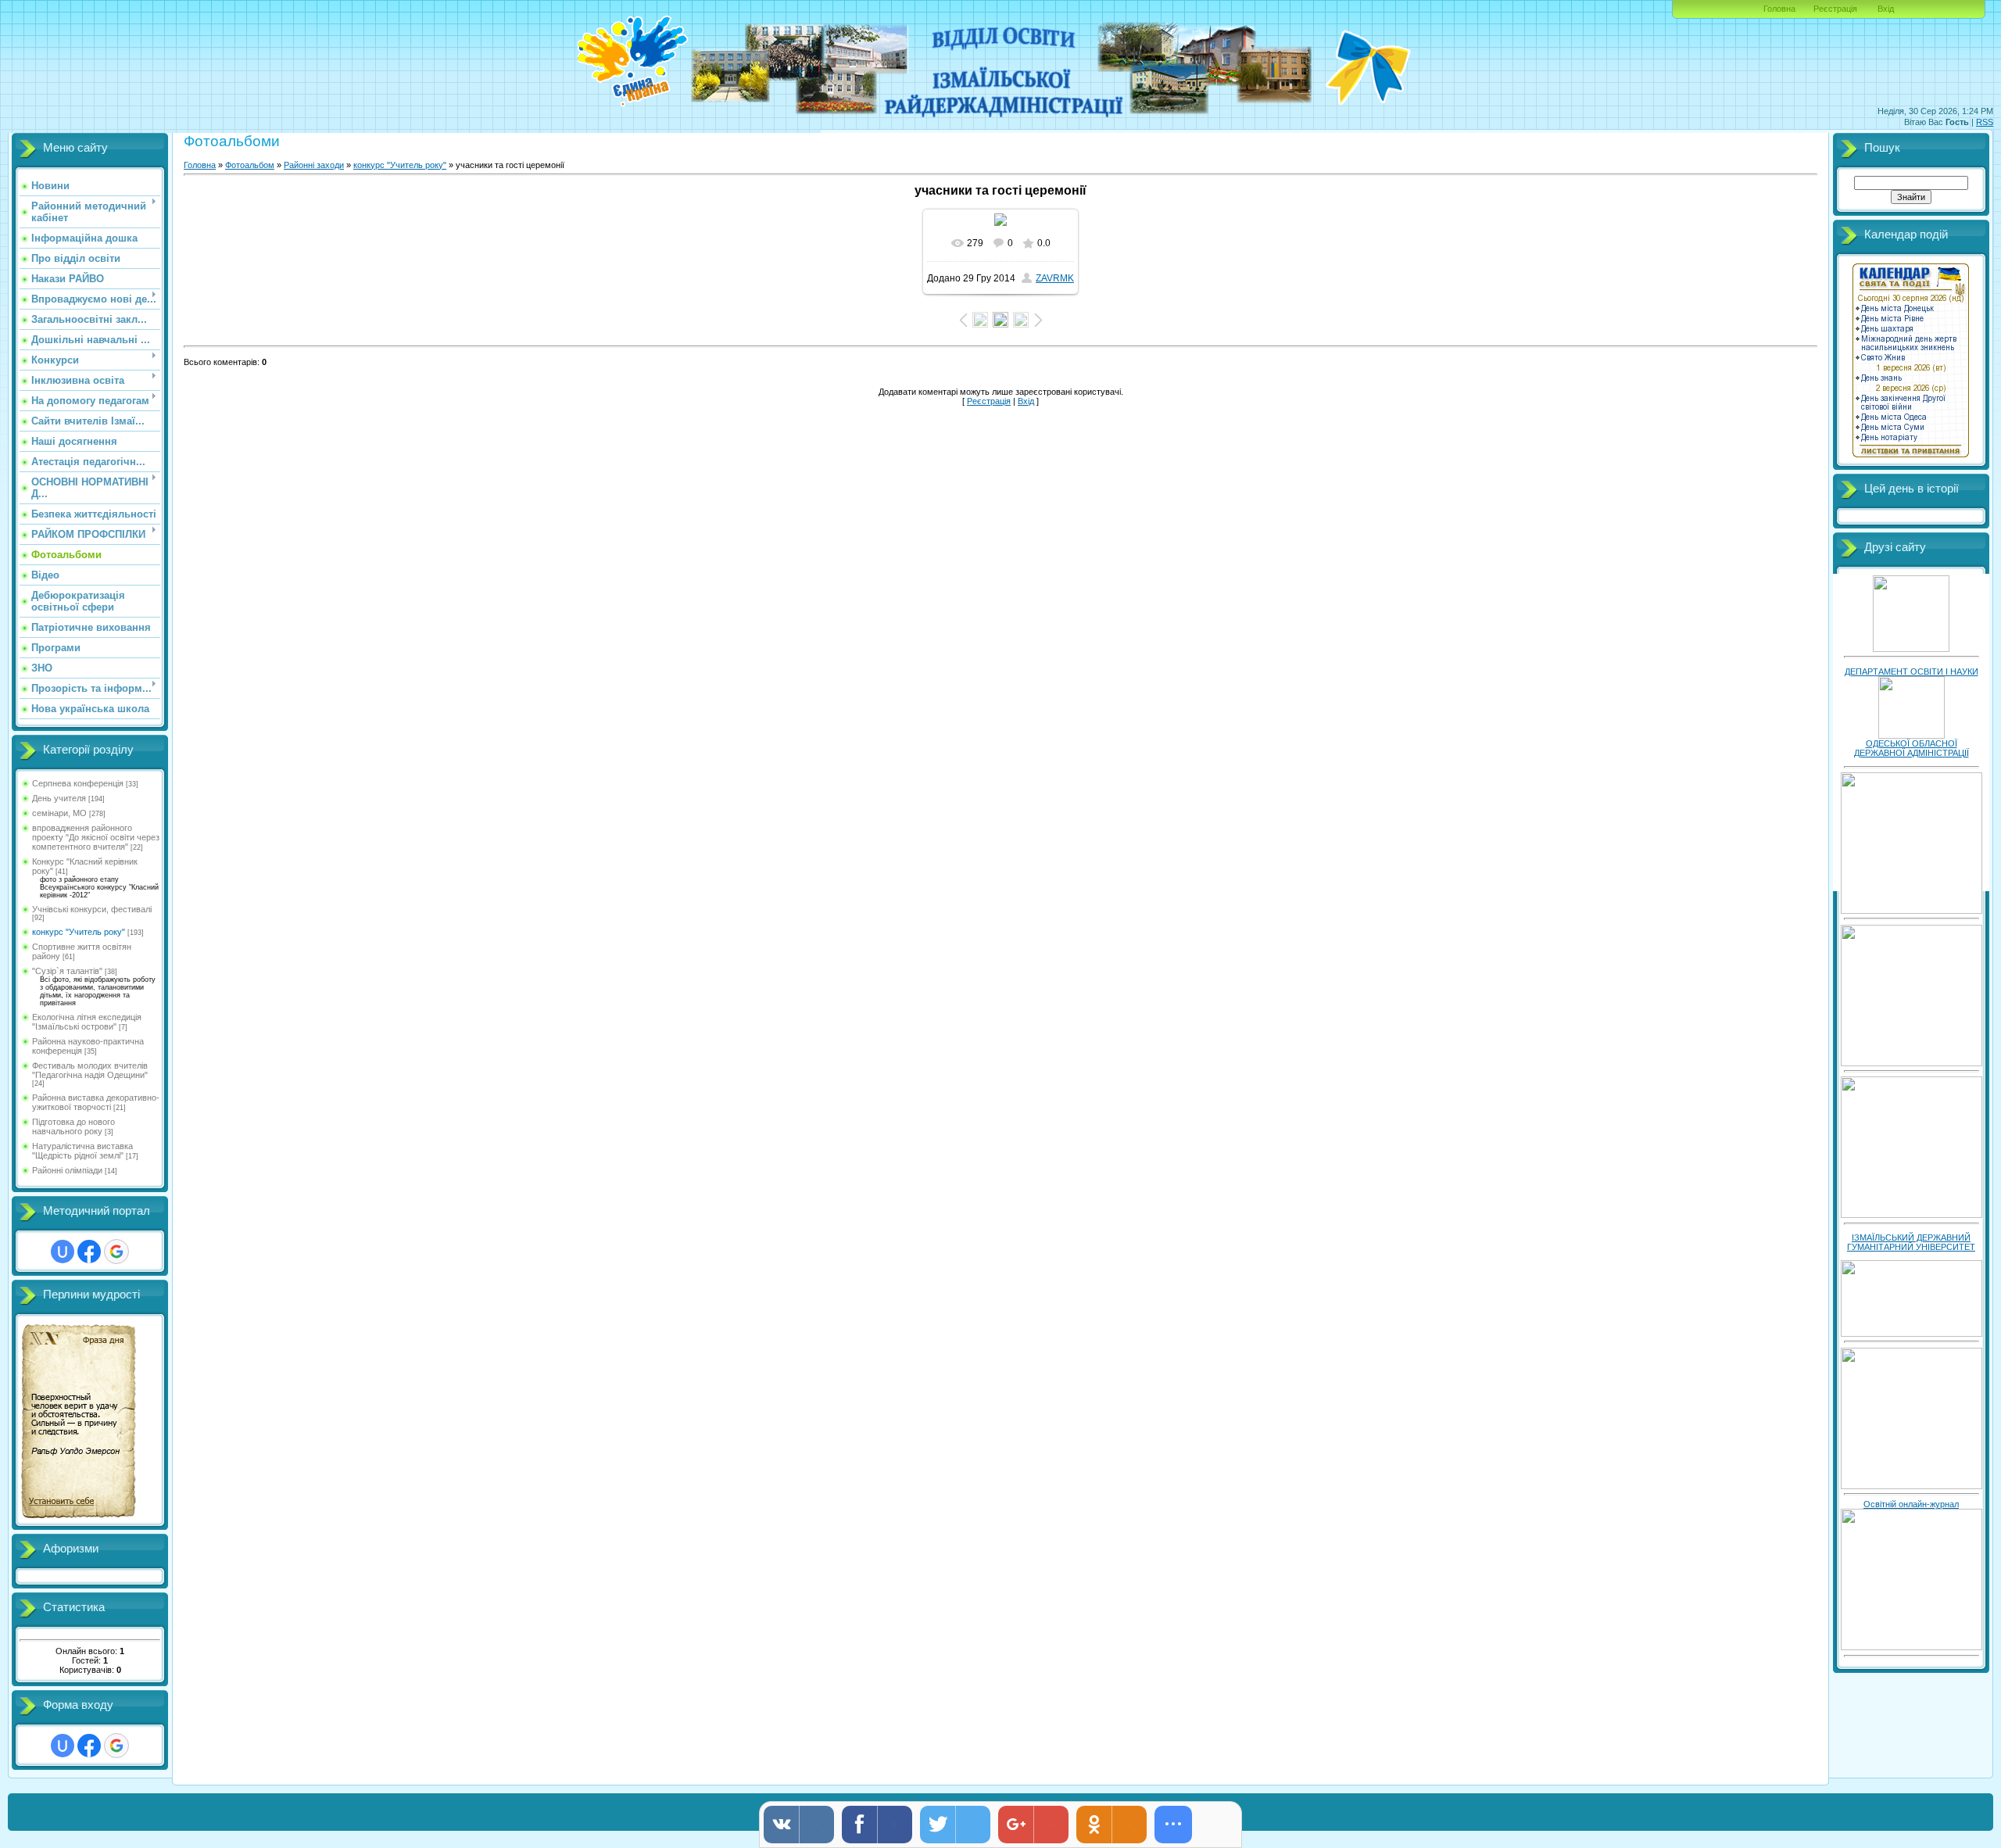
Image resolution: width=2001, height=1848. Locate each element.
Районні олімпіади (67, 1170)
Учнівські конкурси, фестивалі (92, 909)
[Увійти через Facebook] (89, 1252)
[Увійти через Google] (116, 1252)
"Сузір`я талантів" (67, 971)
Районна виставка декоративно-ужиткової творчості (96, 1102)
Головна (1779, 9)
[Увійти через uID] (63, 1252)
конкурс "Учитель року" (79, 932)
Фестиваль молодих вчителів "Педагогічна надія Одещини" (90, 1070)
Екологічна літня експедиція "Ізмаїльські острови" (87, 1022)
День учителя (59, 798)
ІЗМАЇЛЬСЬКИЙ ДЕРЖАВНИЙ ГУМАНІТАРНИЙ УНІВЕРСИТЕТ (1911, 1242)
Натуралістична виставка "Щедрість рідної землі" (82, 1151)
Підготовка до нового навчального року (73, 1126)
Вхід (1886, 9)
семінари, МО (59, 813)
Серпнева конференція (78, 783)
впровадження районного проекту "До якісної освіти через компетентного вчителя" (96, 837)
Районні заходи (314, 165)
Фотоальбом (250, 165)
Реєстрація (1835, 9)
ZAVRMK (1055, 278)
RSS (1985, 122)
